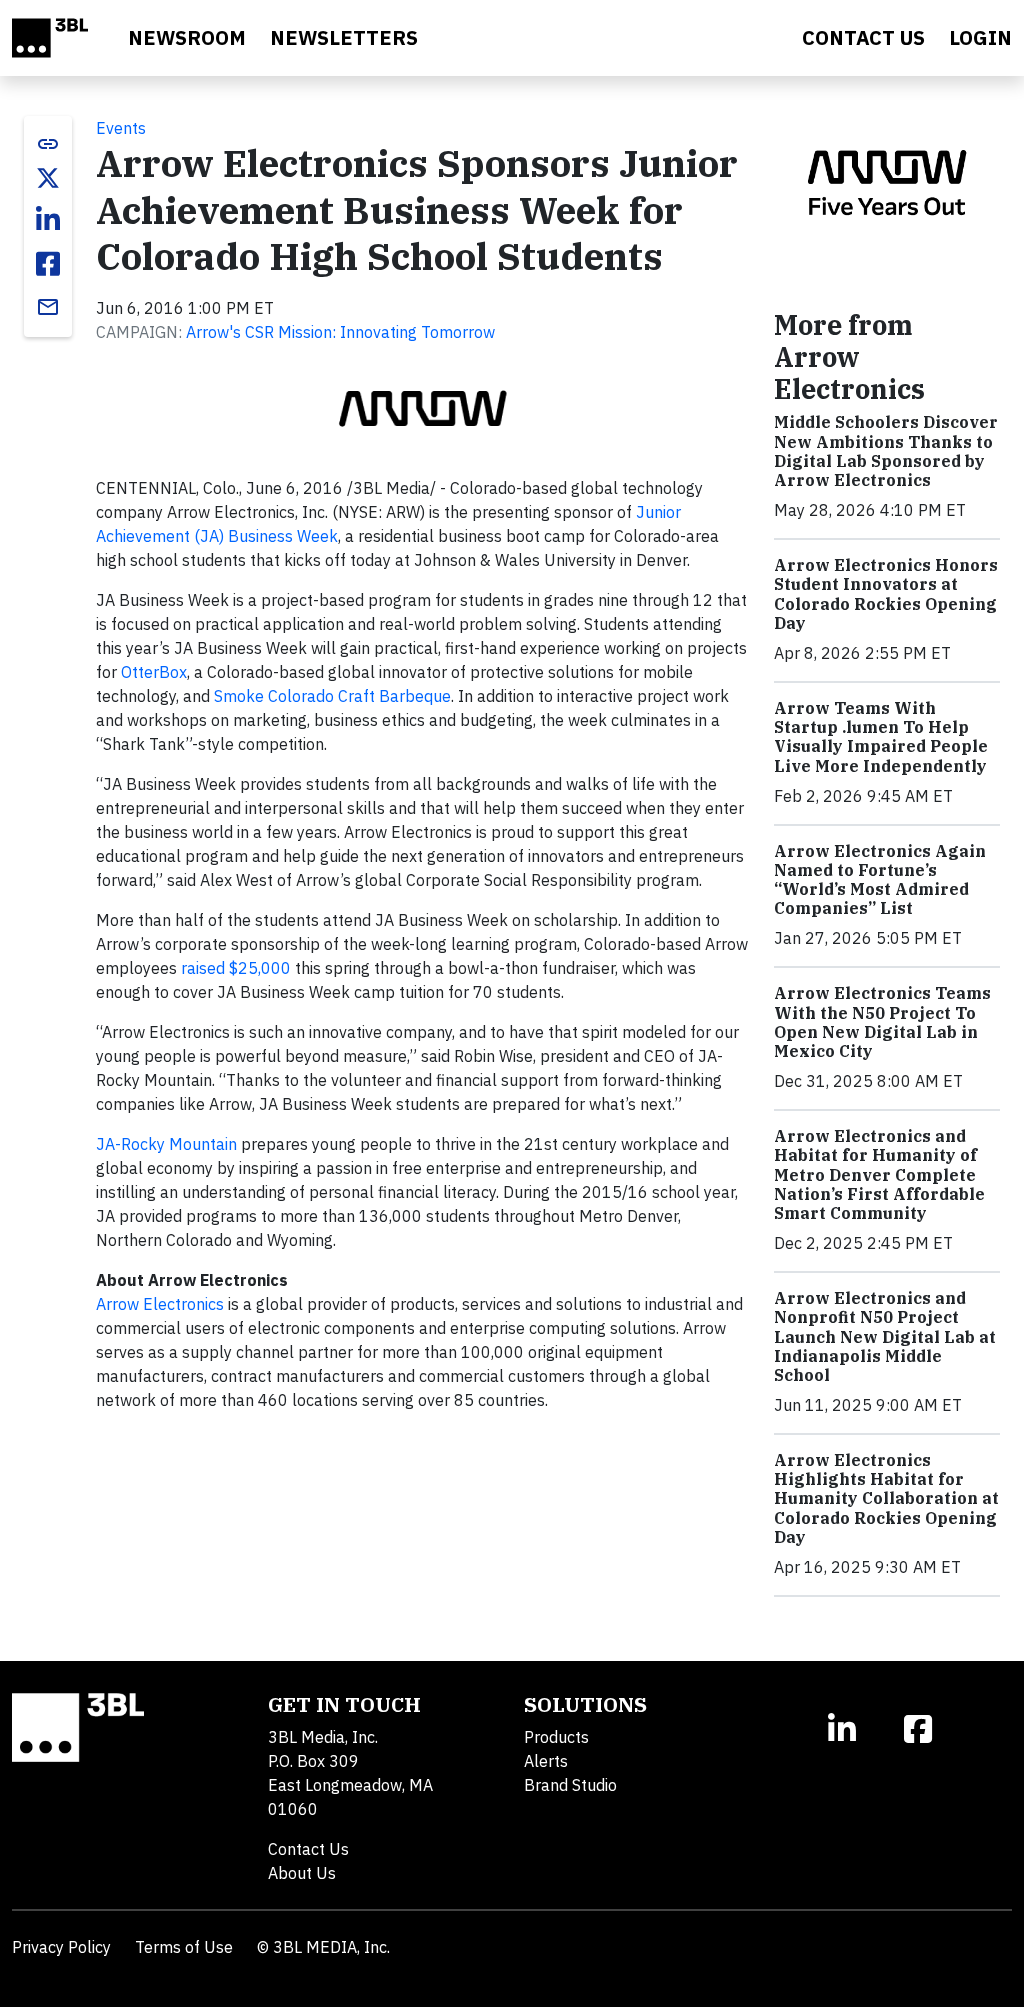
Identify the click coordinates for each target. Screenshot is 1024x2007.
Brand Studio (570, 1785)
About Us (302, 1873)
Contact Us (308, 1849)
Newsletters (344, 37)
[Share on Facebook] (48, 264)
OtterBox (154, 672)
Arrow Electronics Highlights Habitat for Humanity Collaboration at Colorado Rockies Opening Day (886, 1498)
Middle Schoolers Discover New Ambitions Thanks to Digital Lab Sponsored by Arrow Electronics (886, 451)
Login (980, 37)
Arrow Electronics (160, 1304)
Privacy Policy (61, 1947)
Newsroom (187, 37)
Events (121, 128)
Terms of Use (184, 1947)
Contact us (863, 37)
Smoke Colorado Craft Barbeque (332, 696)
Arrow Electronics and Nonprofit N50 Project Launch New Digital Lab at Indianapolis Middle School (885, 1336)
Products (556, 1737)
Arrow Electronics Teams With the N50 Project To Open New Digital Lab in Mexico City (882, 1022)
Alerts (546, 1761)
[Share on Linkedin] (48, 220)
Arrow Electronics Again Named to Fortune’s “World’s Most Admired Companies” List (880, 880)
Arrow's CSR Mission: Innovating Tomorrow (340, 332)
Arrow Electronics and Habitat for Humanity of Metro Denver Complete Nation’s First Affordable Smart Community (879, 1174)
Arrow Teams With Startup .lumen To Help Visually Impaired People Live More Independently (881, 737)
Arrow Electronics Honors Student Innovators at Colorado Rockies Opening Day (886, 594)
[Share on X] (48, 178)
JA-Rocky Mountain (166, 1144)
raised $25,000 (236, 968)
